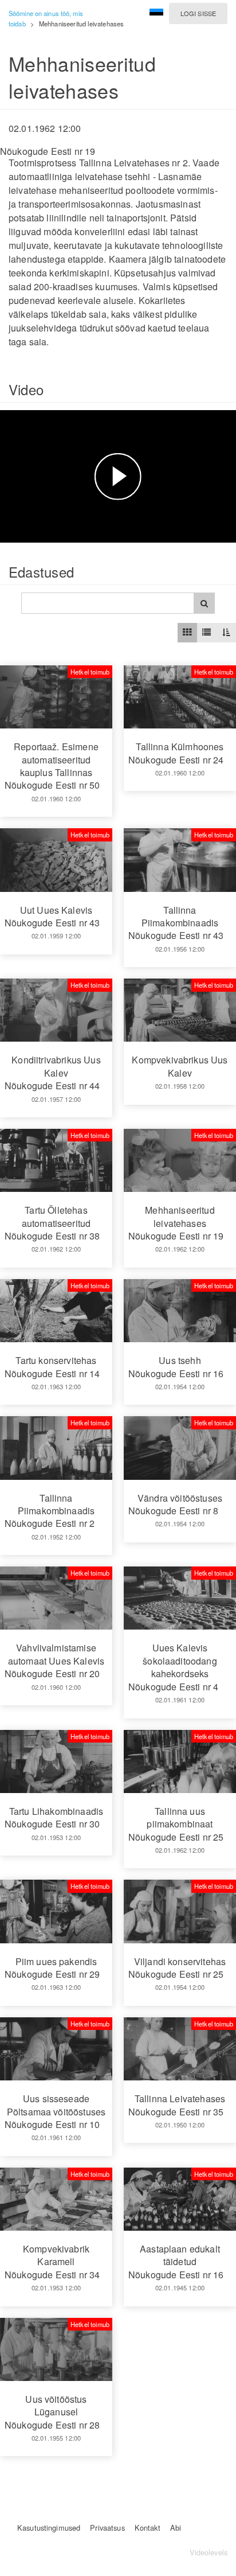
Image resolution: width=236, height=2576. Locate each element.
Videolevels (209, 2552)
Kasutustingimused (49, 2528)
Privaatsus (107, 2528)
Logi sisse (198, 13)
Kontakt (147, 2528)
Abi (176, 2528)
